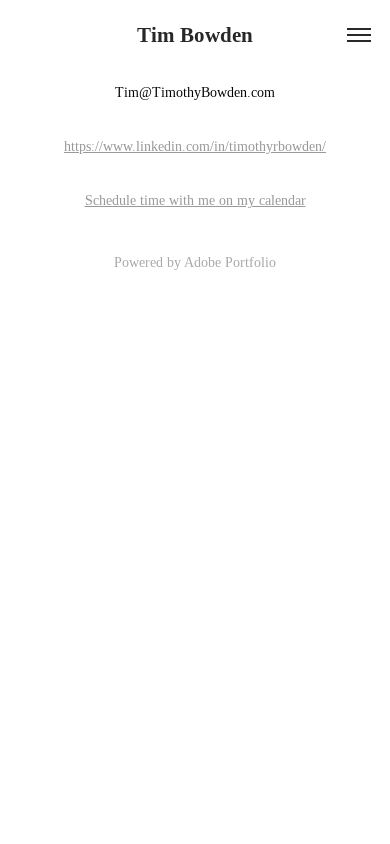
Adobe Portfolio (230, 262)
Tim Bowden (195, 35)
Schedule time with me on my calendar (195, 200)
